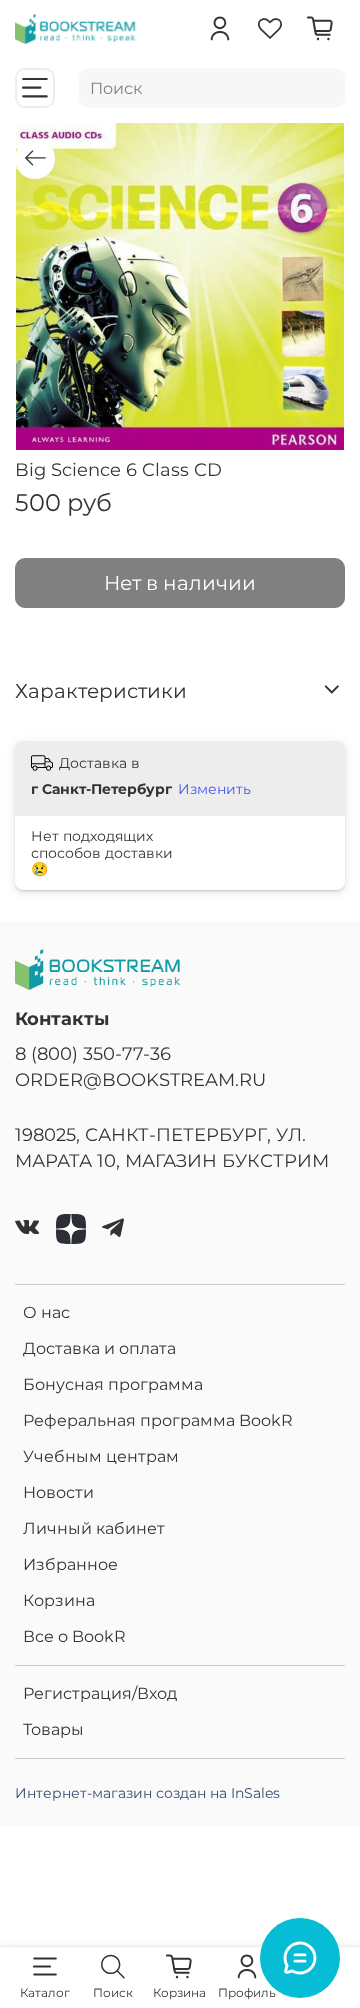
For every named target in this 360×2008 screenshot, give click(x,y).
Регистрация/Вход (100, 1693)
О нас (46, 1312)
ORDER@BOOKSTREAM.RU (140, 1079)
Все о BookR (74, 1636)
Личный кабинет (94, 1528)
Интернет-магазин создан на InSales (147, 1793)
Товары (53, 1729)
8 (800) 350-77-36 (93, 1053)
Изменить (214, 789)
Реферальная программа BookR (158, 1420)
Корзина (59, 1600)
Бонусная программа (113, 1384)
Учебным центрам (101, 1456)
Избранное (70, 1564)
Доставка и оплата (99, 1348)
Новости (58, 1492)
